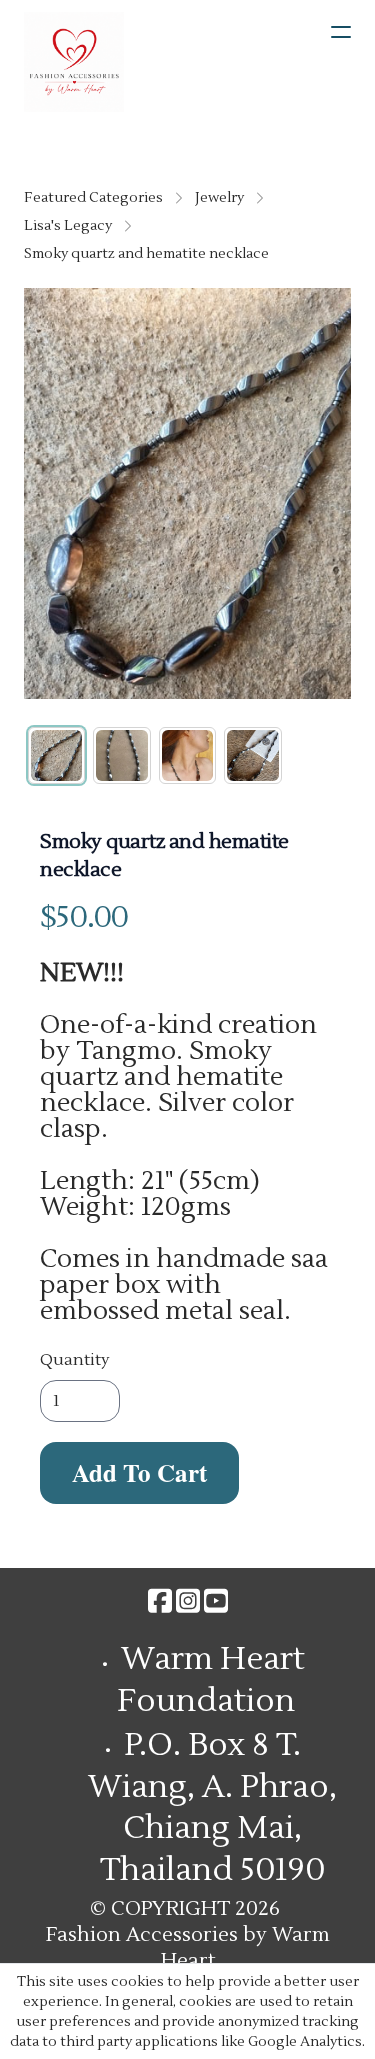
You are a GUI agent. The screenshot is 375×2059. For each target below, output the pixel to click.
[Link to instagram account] (188, 1600)
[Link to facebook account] (160, 1600)
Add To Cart (139, 1472)
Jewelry (219, 198)
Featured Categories (93, 198)
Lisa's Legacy (68, 226)
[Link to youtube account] (216, 1600)
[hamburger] (341, 32)
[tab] (56, 755)
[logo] (74, 62)
